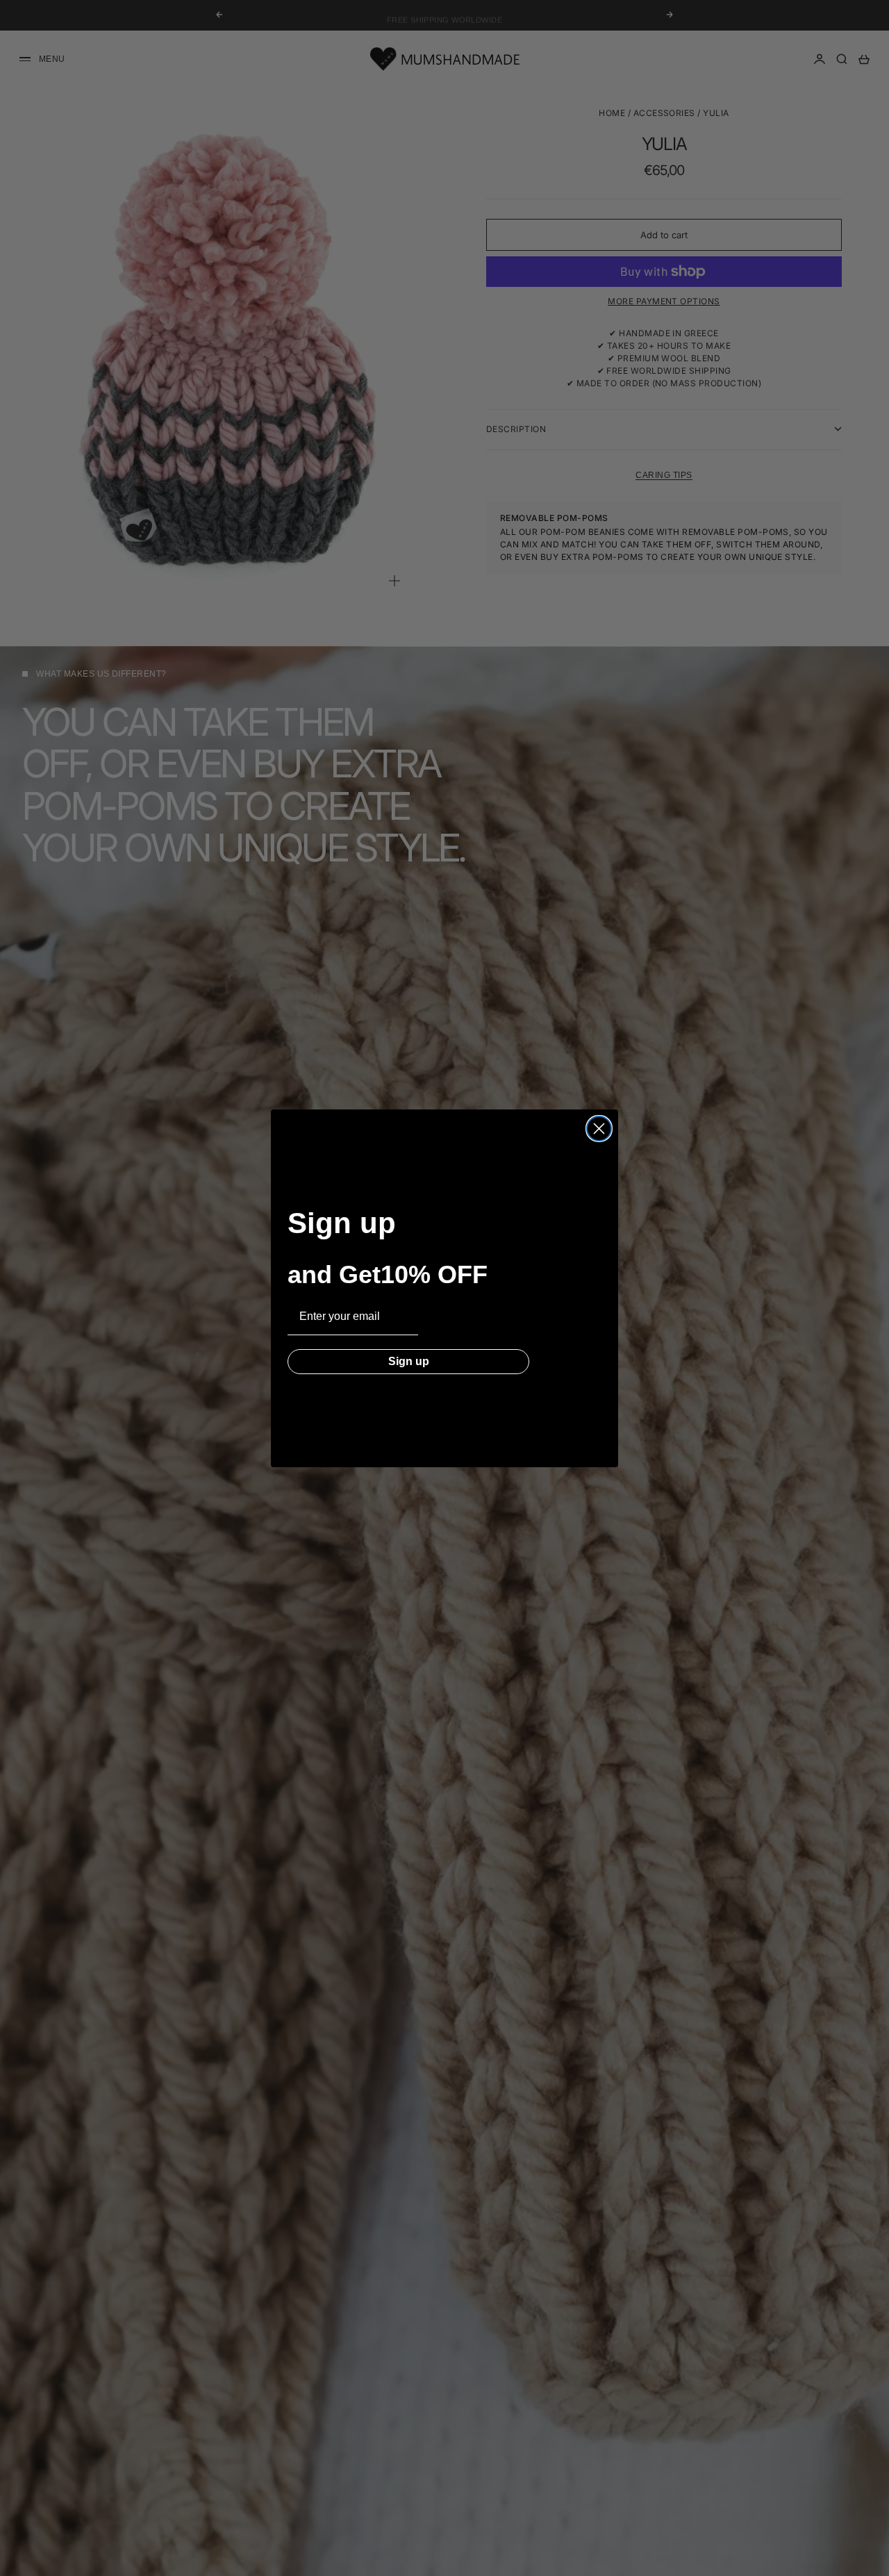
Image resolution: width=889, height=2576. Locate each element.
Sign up (409, 1361)
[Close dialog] (599, 1129)
